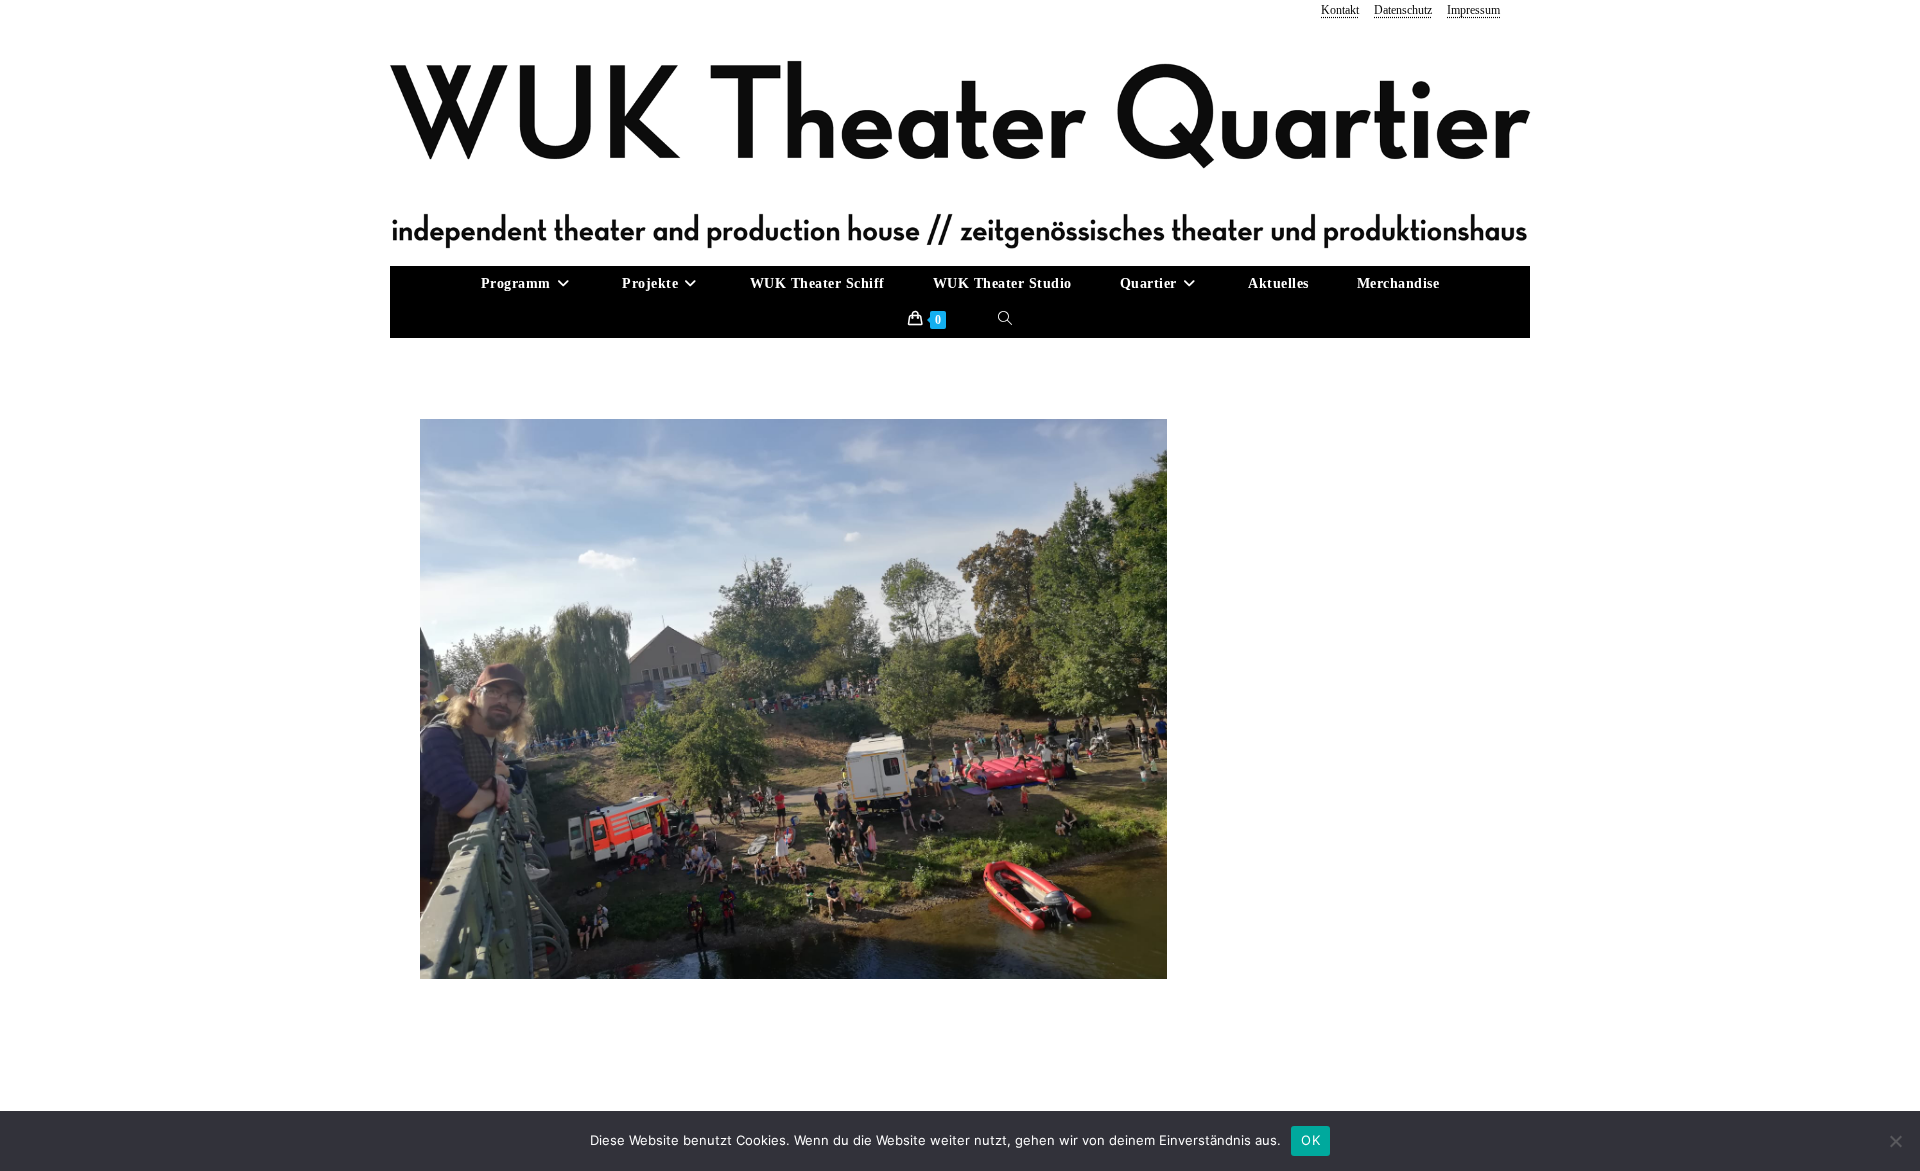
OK (1310, 1140)
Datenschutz (1403, 10)
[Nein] (1895, 1141)
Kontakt (1340, 10)
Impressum (1473, 10)
